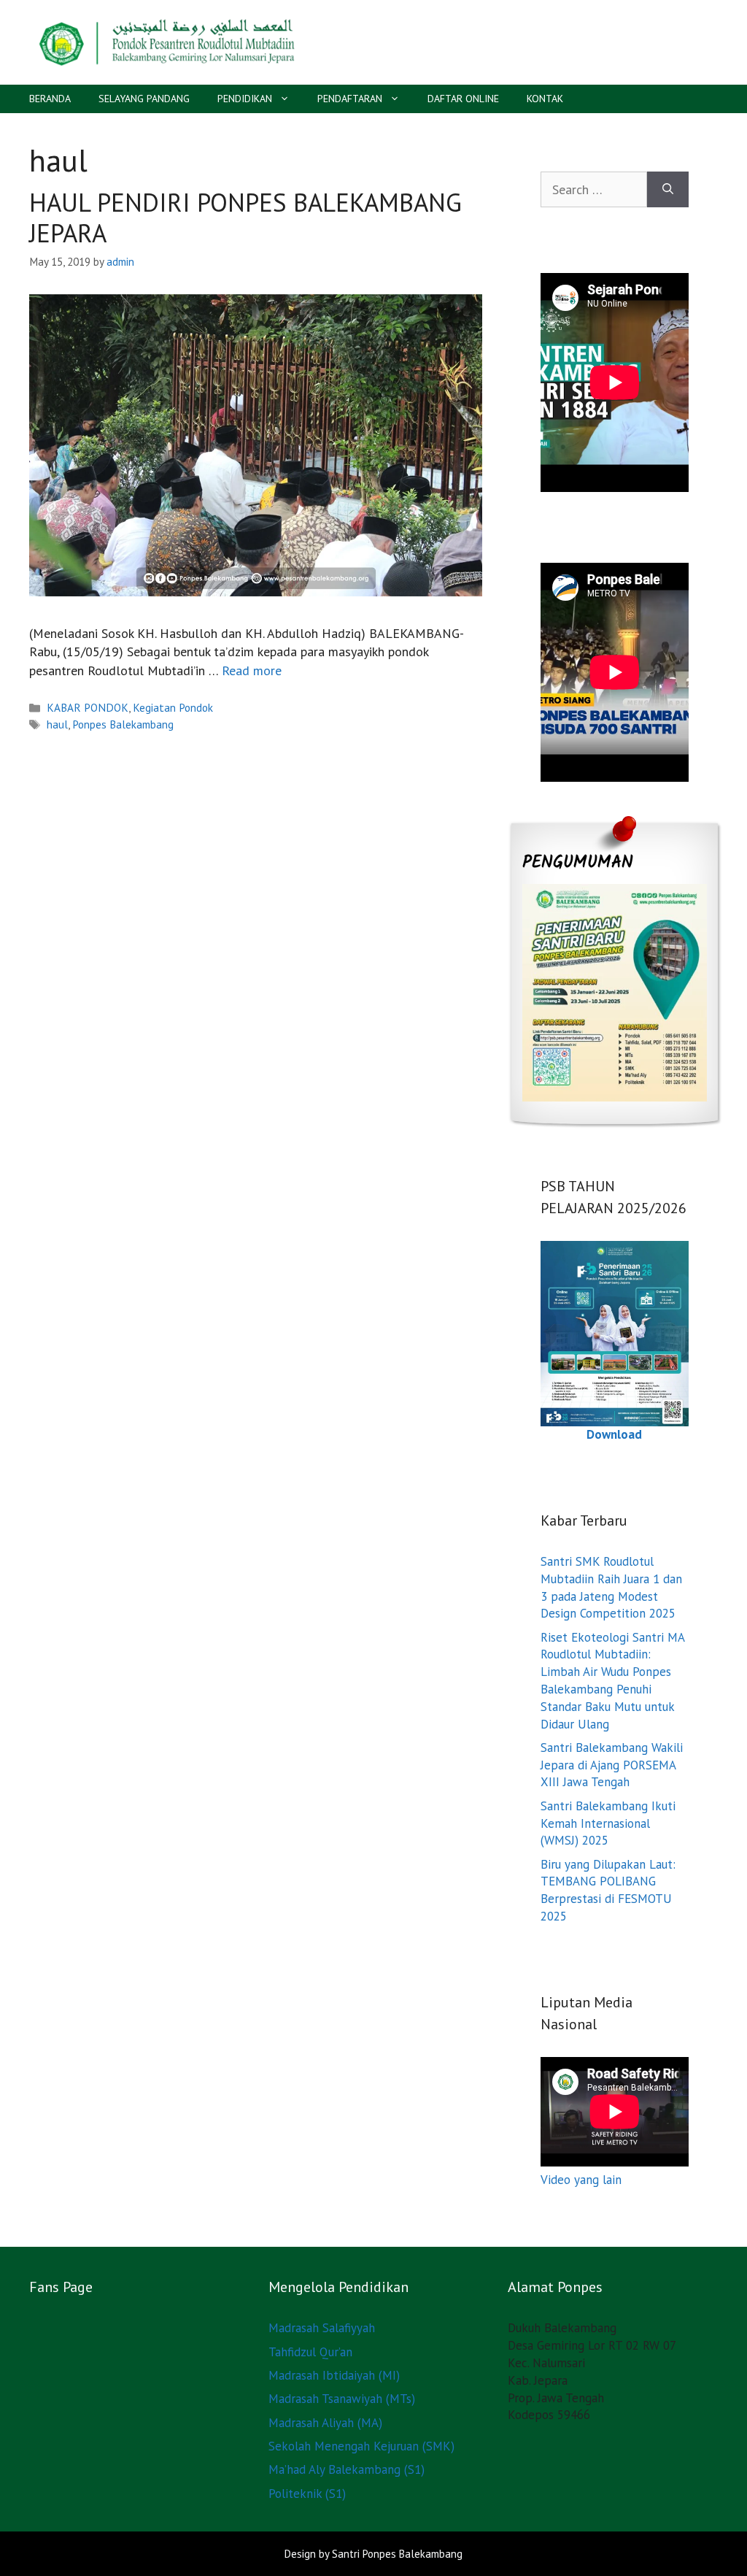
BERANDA (50, 99)
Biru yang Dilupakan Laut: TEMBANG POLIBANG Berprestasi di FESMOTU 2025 (608, 1890)
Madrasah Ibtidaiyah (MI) (334, 2375)
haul (57, 724)
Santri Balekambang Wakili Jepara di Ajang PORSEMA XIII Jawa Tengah (612, 1765)
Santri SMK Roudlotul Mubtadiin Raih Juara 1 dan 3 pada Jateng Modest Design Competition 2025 (611, 1587)
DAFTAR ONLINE (463, 99)
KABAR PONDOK (88, 707)
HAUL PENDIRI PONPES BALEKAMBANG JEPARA (245, 218)
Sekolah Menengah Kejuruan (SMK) (361, 2446)
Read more (252, 670)
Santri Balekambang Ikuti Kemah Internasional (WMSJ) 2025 (608, 1823)
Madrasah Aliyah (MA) (325, 2423)
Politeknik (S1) (307, 2494)
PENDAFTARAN (350, 99)
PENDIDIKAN (245, 99)
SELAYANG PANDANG (144, 99)
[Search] (668, 189)
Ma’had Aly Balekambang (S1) (347, 2469)
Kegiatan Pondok (173, 707)
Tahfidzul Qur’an (310, 2352)
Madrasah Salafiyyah (322, 2328)
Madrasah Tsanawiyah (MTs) (342, 2399)
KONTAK (545, 99)
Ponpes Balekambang (123, 724)
